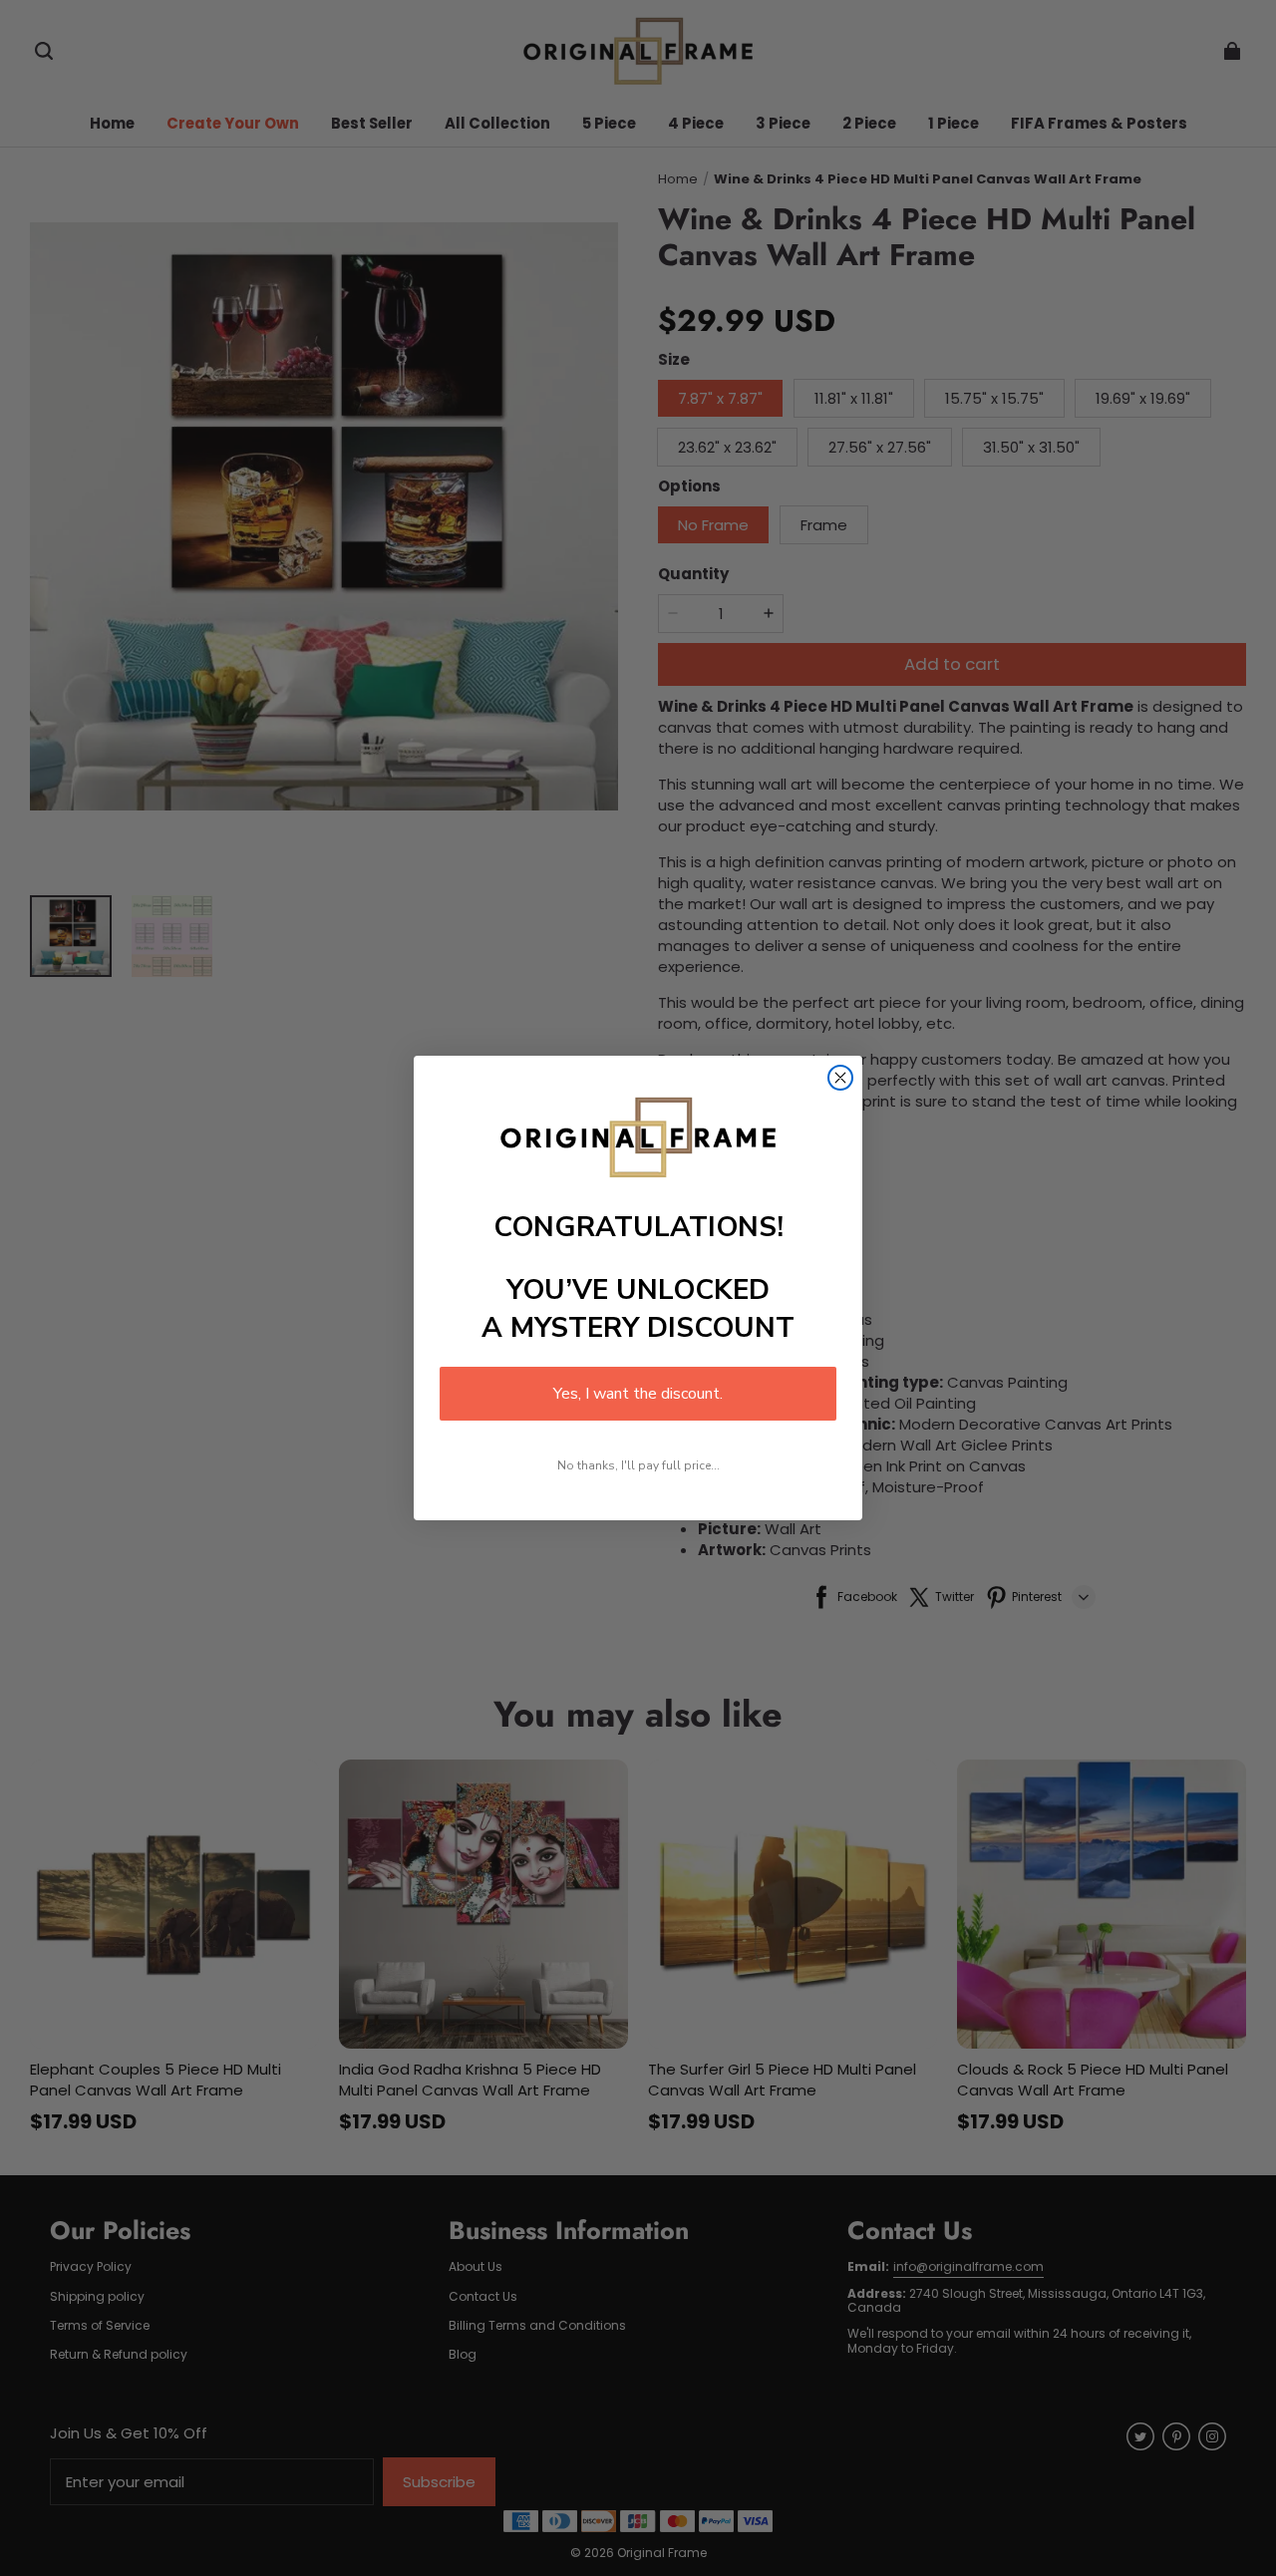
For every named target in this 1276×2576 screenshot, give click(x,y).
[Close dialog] (840, 1078)
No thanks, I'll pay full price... (638, 1465)
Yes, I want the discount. (638, 1394)
